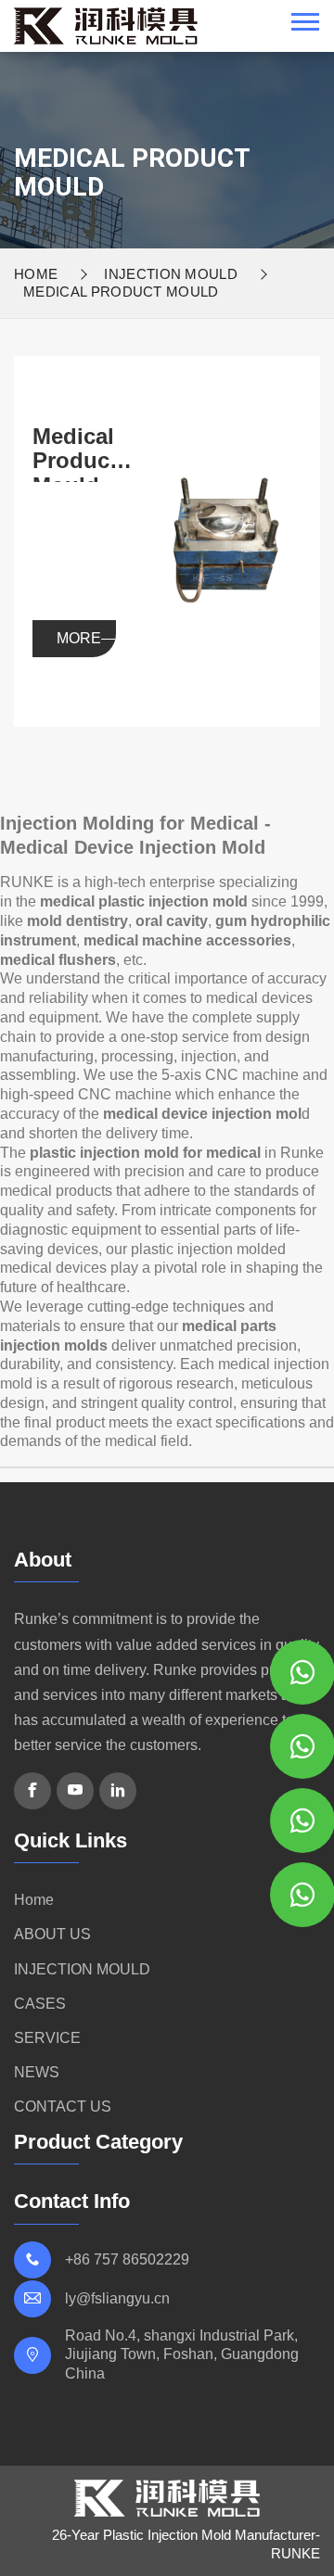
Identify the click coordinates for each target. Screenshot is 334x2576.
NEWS (37, 2072)
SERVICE (47, 2038)
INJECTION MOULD (171, 274)
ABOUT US (52, 1934)
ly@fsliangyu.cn (117, 2298)
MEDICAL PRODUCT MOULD (121, 292)
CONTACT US (63, 2106)
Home (36, 274)
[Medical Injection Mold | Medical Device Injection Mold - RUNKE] (106, 25)
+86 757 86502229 (127, 2259)
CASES (40, 2004)
